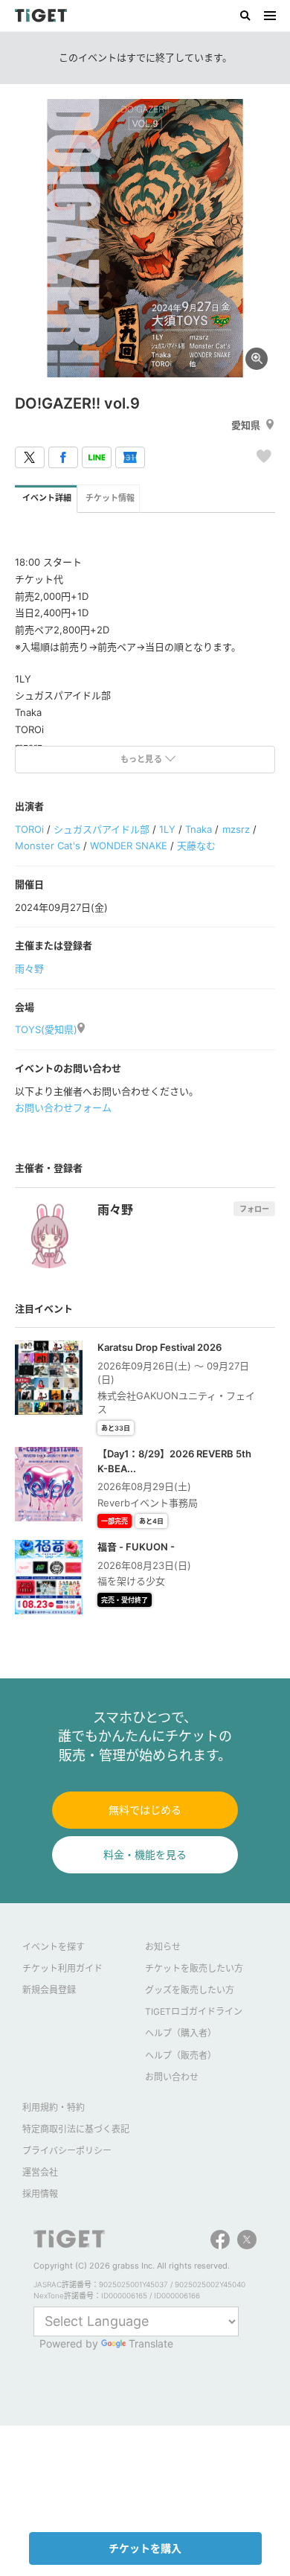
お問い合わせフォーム (63, 1108)
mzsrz (236, 829)
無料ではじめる (145, 1810)
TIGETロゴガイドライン (194, 2011)
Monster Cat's (48, 846)
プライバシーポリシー (67, 2151)
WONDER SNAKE (129, 846)
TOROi (29, 829)
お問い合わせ (172, 2077)
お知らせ (163, 1947)
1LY (167, 829)
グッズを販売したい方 (190, 1990)
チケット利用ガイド (62, 1968)
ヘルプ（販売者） (181, 2055)
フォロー (254, 1209)
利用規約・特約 (54, 2107)
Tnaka (199, 829)
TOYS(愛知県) (46, 1029)
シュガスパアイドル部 (101, 829)
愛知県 (246, 425)
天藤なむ (196, 846)
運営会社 (40, 2172)
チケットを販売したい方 (194, 1968)
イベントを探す (54, 1947)
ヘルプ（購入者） (181, 2033)
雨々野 (29, 968)
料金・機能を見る (145, 1854)
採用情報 (40, 2194)
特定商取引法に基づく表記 (76, 2129)
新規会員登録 (49, 1990)
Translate (151, 2343)
